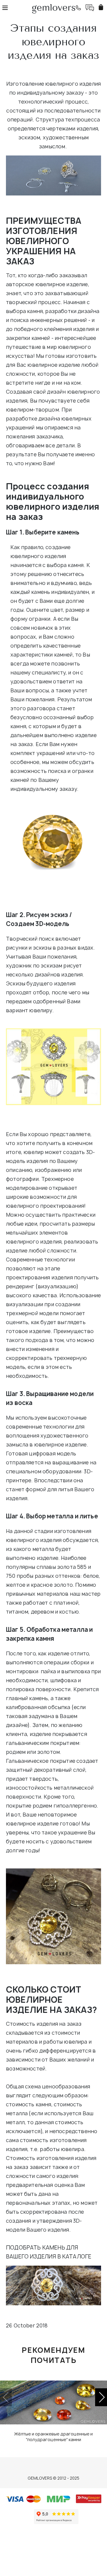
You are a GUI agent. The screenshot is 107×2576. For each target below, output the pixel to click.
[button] (101, 2397)
